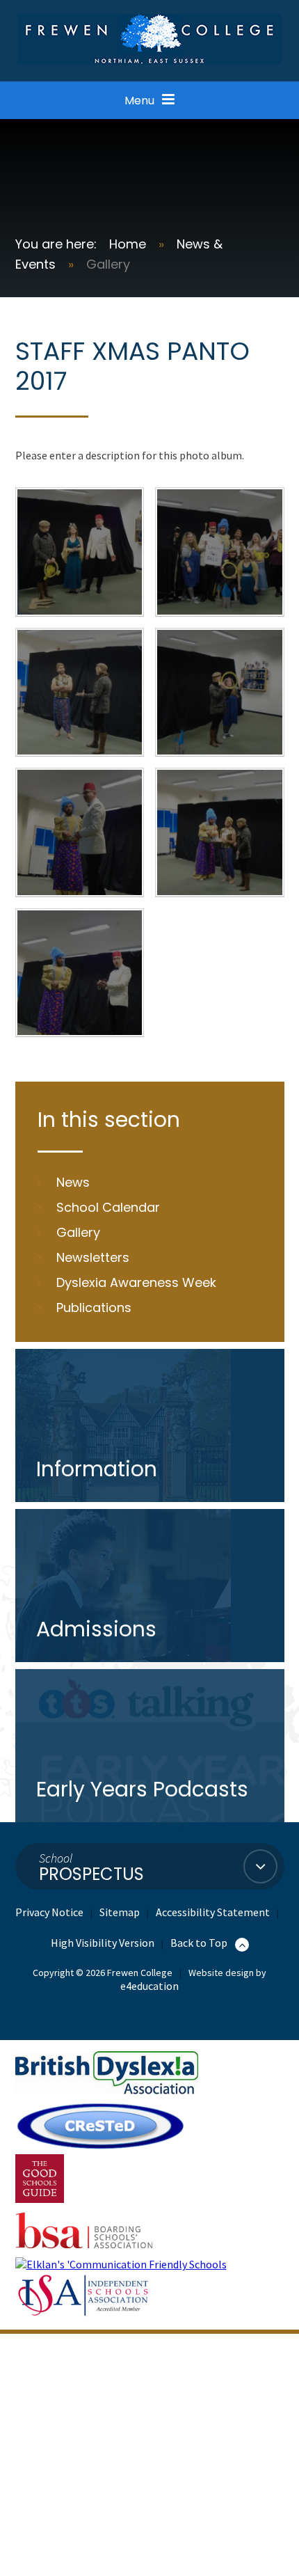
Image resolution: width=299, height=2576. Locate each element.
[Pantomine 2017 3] (220, 693)
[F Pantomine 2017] (220, 832)
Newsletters (93, 1257)
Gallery (108, 264)
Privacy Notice (49, 1912)
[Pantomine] (220, 552)
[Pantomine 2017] (80, 693)
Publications (94, 1307)
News (73, 1182)
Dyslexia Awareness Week (136, 1282)
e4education (149, 1986)
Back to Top (200, 1943)
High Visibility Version (103, 1943)
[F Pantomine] (80, 832)
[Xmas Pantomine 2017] (80, 552)
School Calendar (108, 1207)
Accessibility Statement (213, 1912)
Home (128, 244)
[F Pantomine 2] (80, 973)
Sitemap (120, 1912)
